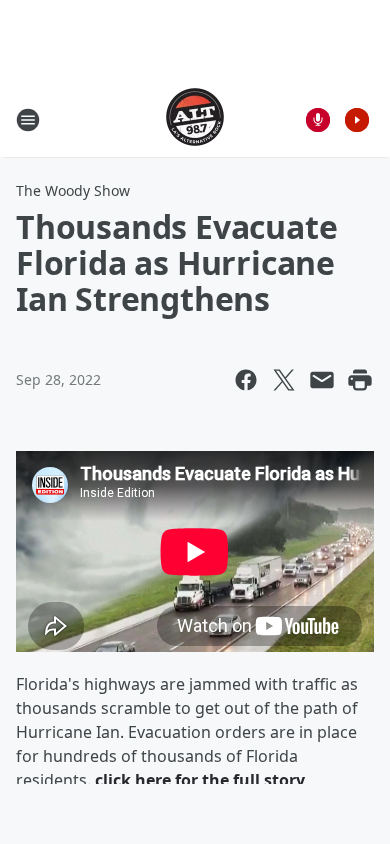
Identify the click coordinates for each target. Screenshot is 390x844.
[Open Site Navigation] (28, 120)
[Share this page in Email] (322, 380)
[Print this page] (360, 380)
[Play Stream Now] (357, 120)
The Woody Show (73, 190)
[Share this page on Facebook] (246, 380)
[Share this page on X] (284, 380)
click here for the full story (200, 780)
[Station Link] (195, 119)
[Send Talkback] (318, 120)
